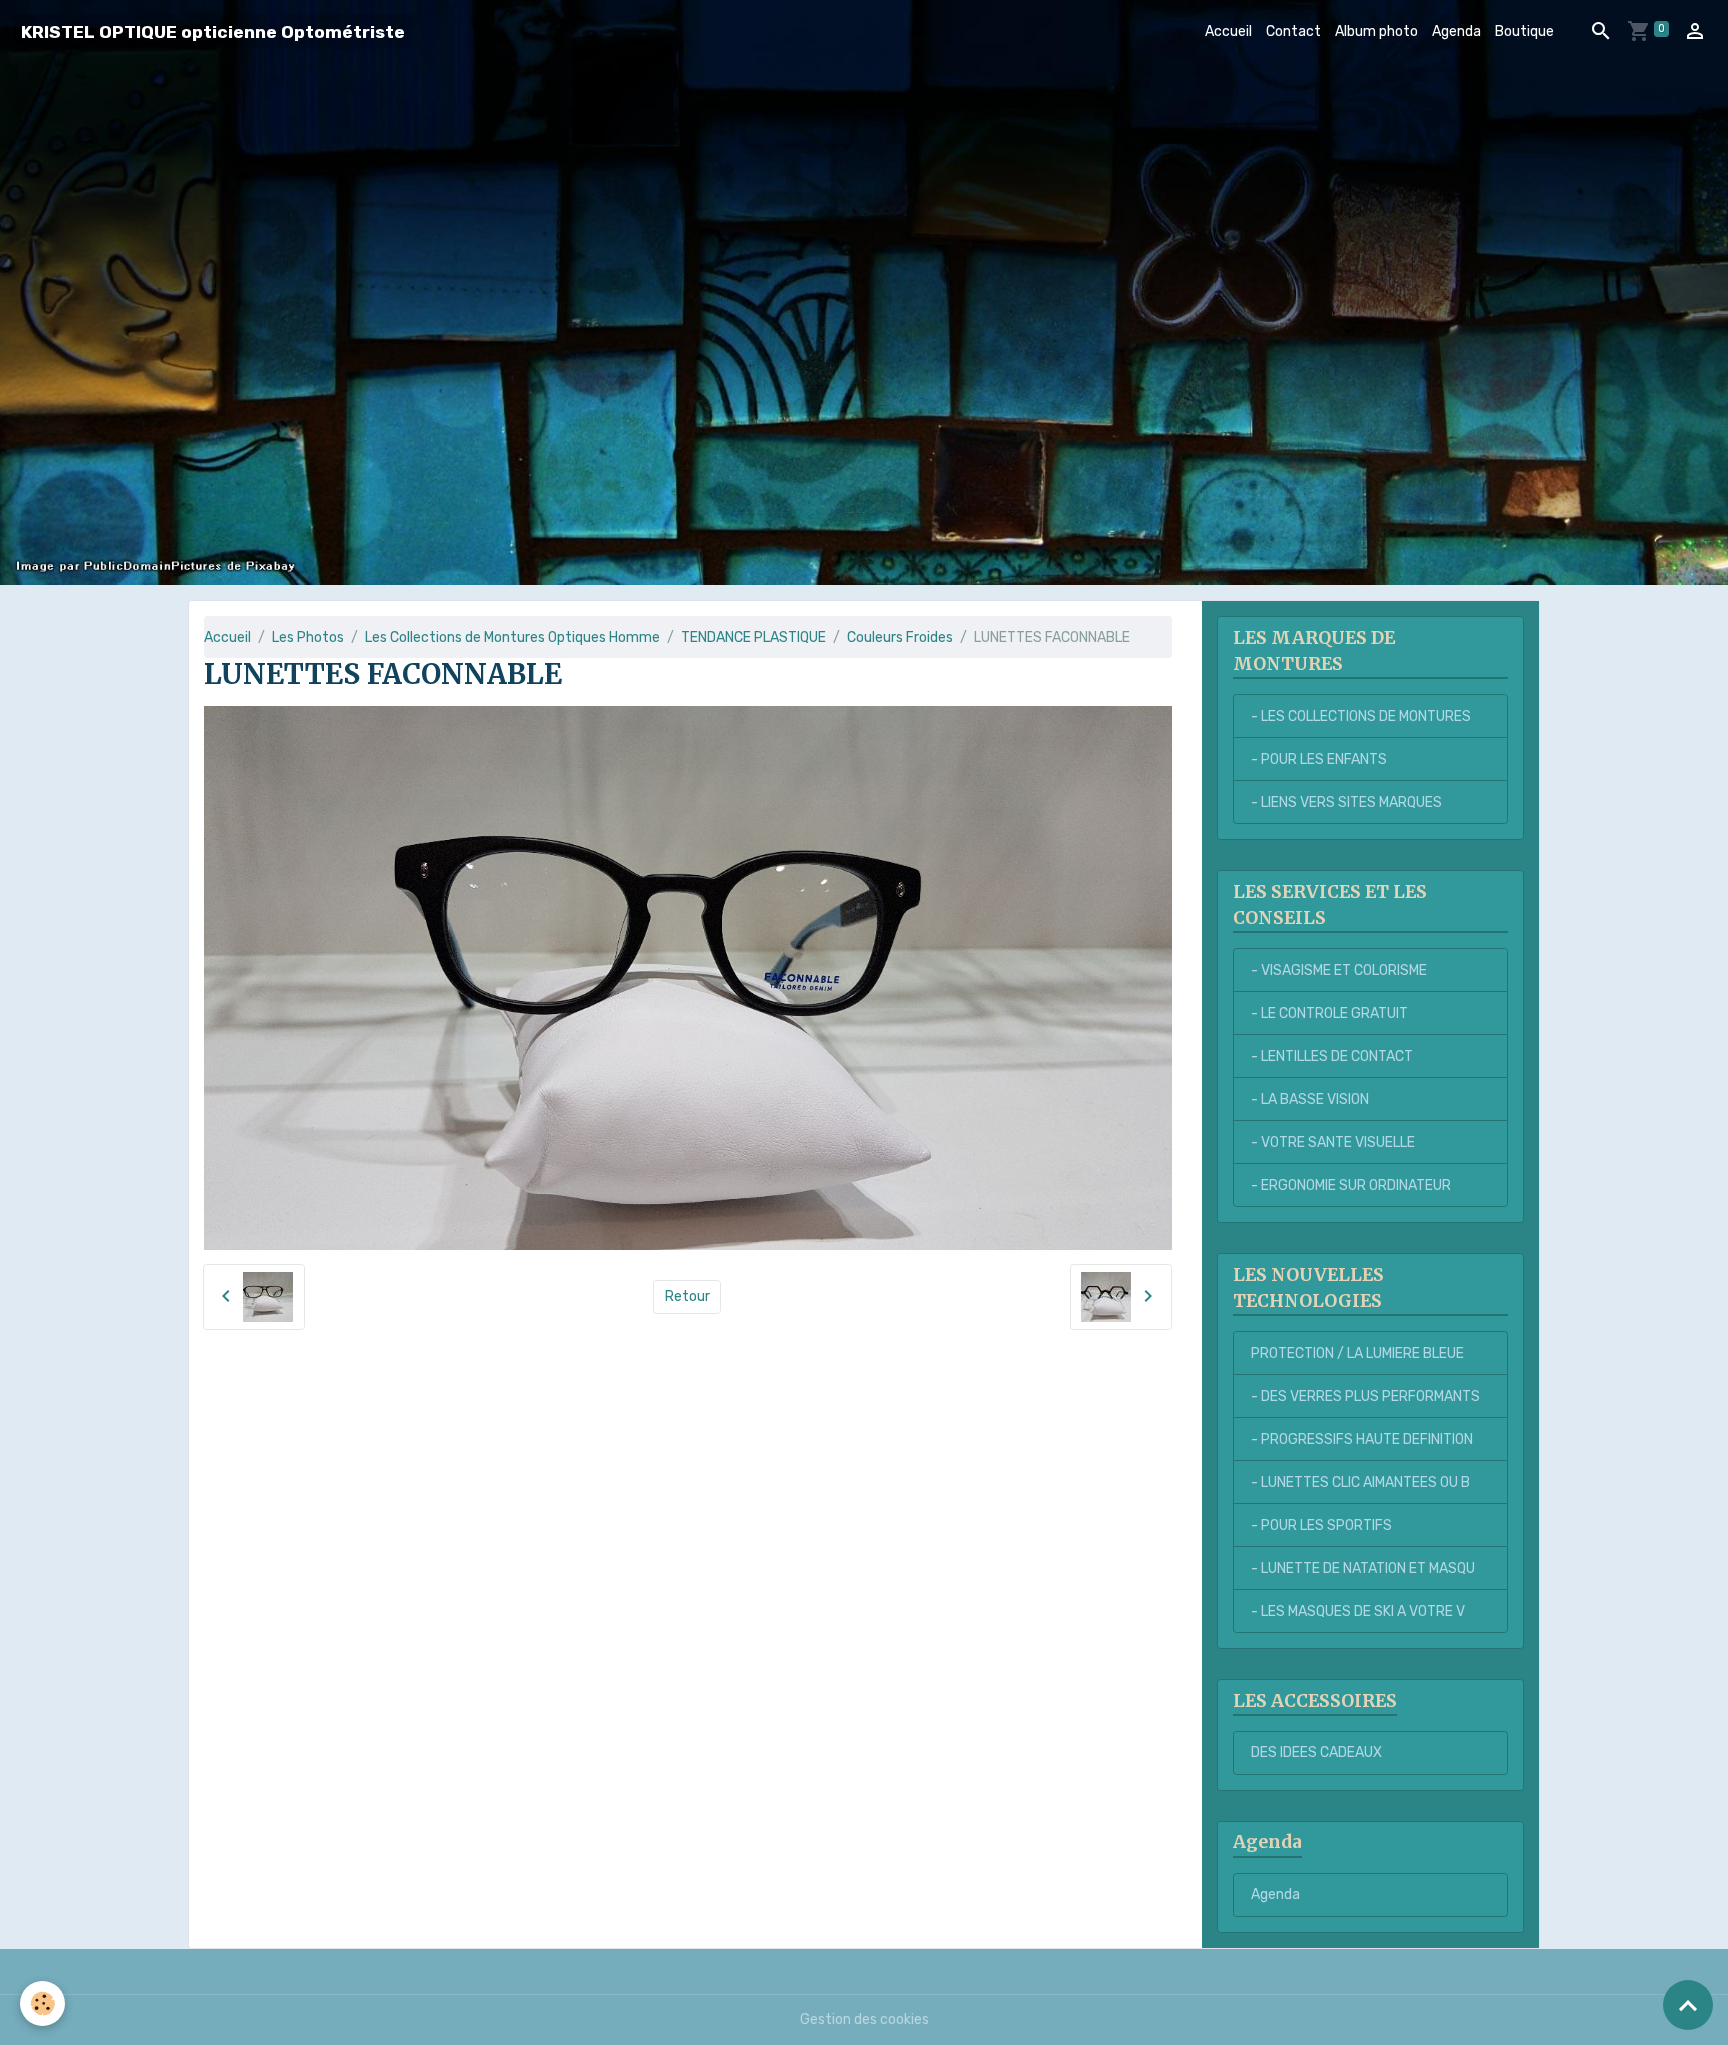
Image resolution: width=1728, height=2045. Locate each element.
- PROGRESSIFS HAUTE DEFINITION (1362, 1439)
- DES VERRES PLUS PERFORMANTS (1365, 1396)
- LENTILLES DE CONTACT (1332, 1056)
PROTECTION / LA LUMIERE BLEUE (1357, 1353)
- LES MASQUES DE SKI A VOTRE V (1358, 1611)
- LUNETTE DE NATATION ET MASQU (1363, 1568)
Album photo (1376, 31)
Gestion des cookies (864, 2019)
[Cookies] (42, 2003)
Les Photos (308, 637)
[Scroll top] (1688, 2005)
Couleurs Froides (900, 637)
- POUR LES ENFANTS (1319, 759)
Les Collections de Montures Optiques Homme (512, 637)
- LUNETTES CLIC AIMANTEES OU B (1360, 1482)
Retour (687, 1296)
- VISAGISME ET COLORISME (1339, 970)
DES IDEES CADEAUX (1316, 1752)
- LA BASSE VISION (1310, 1099)
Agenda (1456, 31)
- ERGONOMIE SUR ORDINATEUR (1351, 1185)
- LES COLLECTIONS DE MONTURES (1361, 716)
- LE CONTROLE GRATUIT (1329, 1013)
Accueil (1228, 31)
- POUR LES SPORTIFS (1321, 1525)
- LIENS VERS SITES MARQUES (1346, 802)
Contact (1293, 31)
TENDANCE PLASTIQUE (753, 637)
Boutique (1524, 31)
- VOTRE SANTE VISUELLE (1333, 1142)
